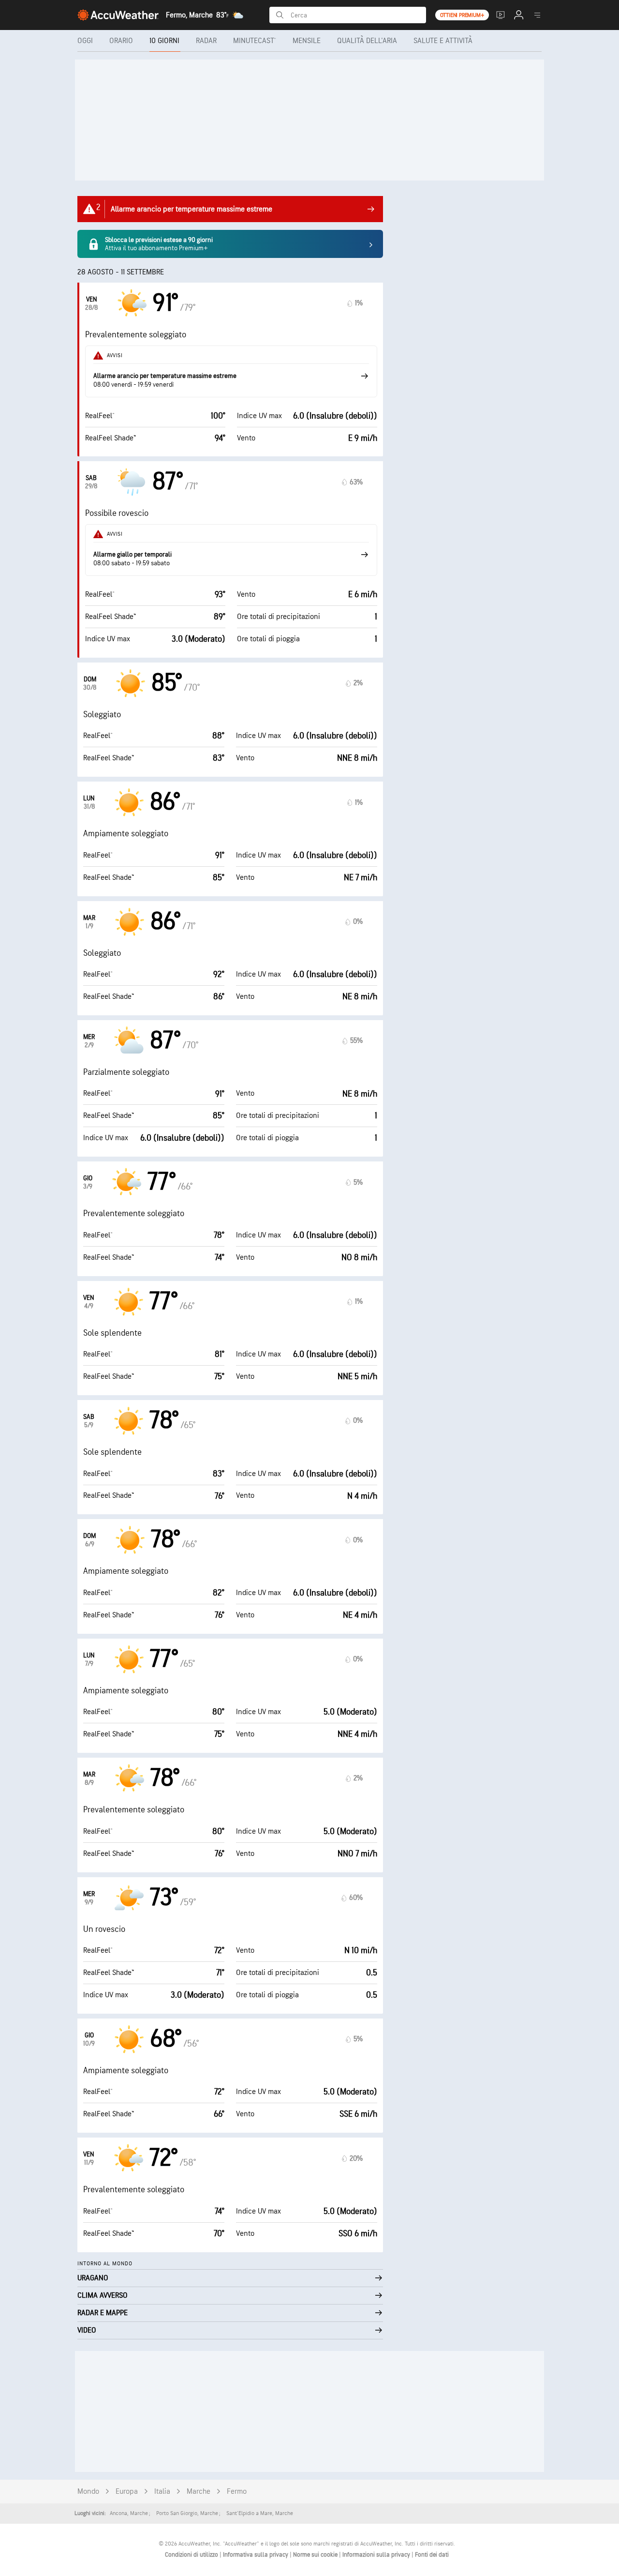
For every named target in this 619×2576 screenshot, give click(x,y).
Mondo (88, 2492)
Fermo (237, 2492)
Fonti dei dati (432, 2555)
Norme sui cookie (316, 2555)
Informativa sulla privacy (256, 2555)
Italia (162, 2492)
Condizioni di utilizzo (192, 2555)
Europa (127, 2492)
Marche (199, 2492)
